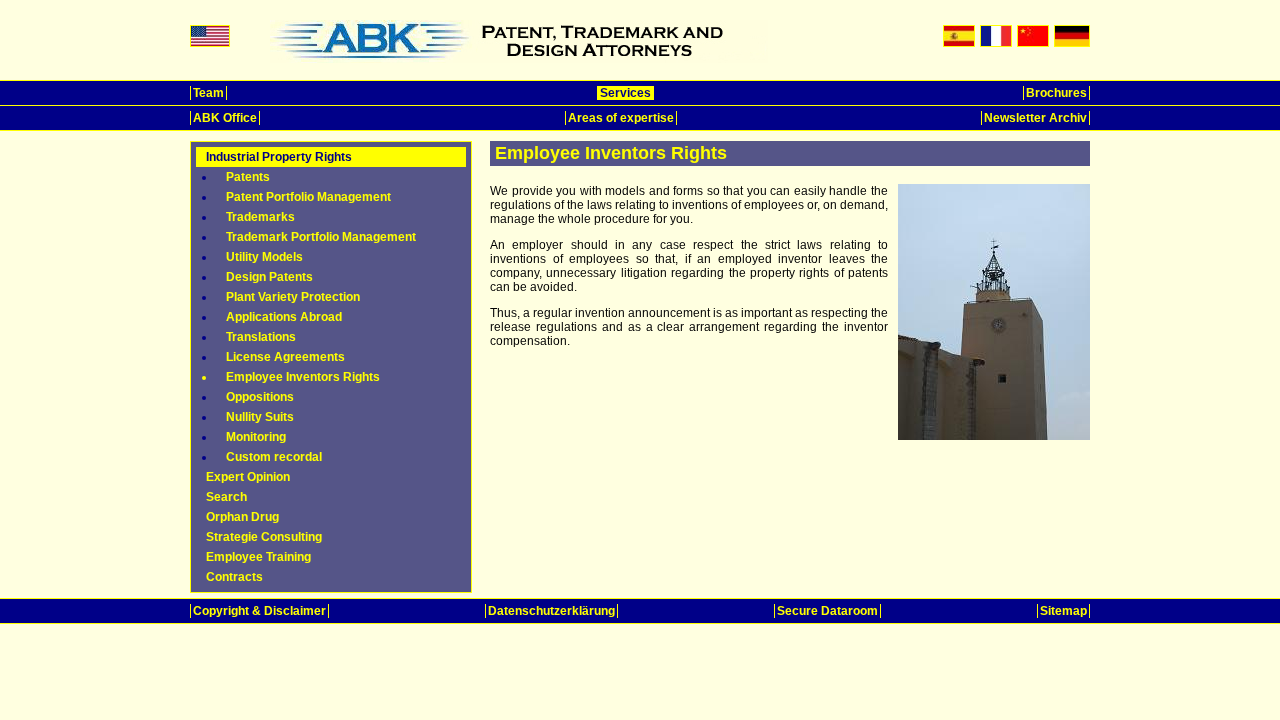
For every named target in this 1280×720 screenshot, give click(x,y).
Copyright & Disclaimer (259, 611)
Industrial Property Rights (279, 157)
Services (625, 93)
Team (208, 93)
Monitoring (256, 437)
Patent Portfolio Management (308, 197)
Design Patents (269, 277)
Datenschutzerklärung (551, 611)
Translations (261, 337)
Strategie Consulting (264, 537)
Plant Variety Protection (293, 297)
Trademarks (260, 217)
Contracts (234, 577)
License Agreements (285, 357)
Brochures (1056, 93)
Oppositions (260, 397)
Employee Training (258, 557)
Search (226, 497)
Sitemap (1063, 611)
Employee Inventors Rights (303, 377)
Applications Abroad (284, 317)
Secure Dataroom (827, 611)
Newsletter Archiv (1035, 118)
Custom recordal (274, 457)
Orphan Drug (242, 517)
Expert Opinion (248, 477)
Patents (248, 177)
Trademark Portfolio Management (321, 237)
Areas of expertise (621, 118)
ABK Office (225, 118)
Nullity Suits (260, 417)
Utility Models (264, 257)
